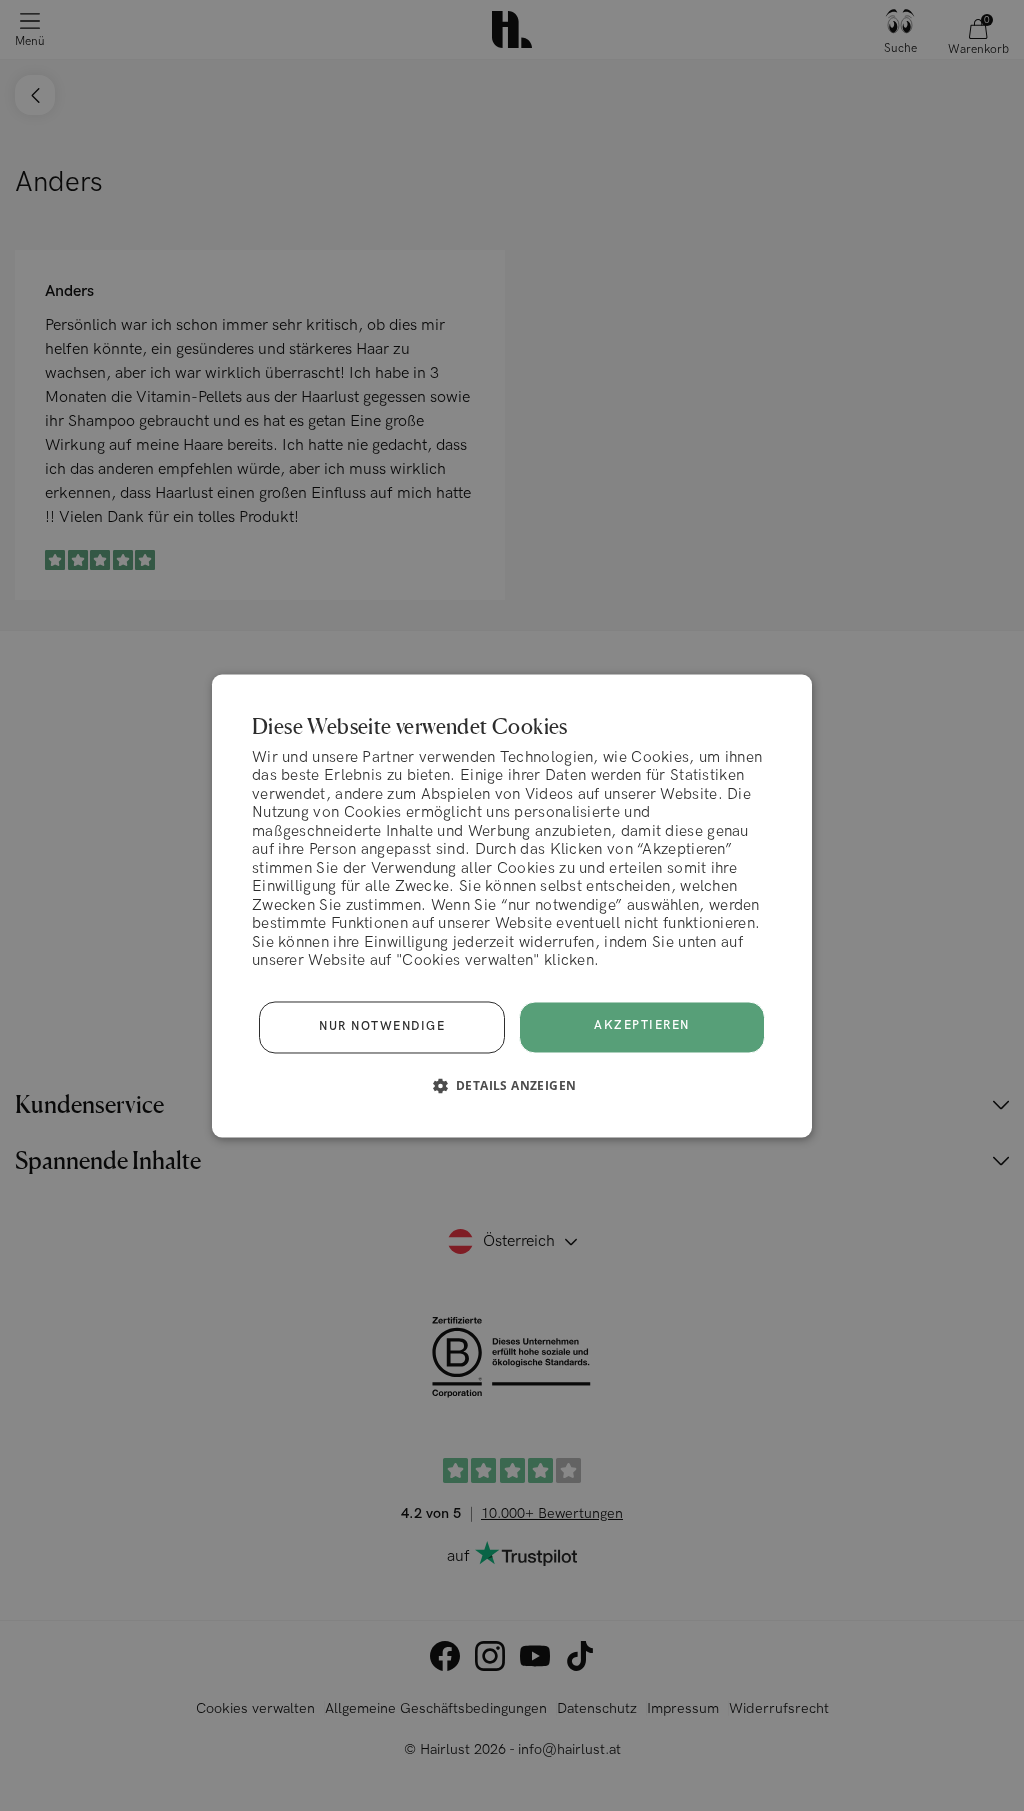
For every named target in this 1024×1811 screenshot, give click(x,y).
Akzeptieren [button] (642, 1026)
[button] (512, 1085)
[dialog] (512, 905)
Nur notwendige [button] (382, 1026)
